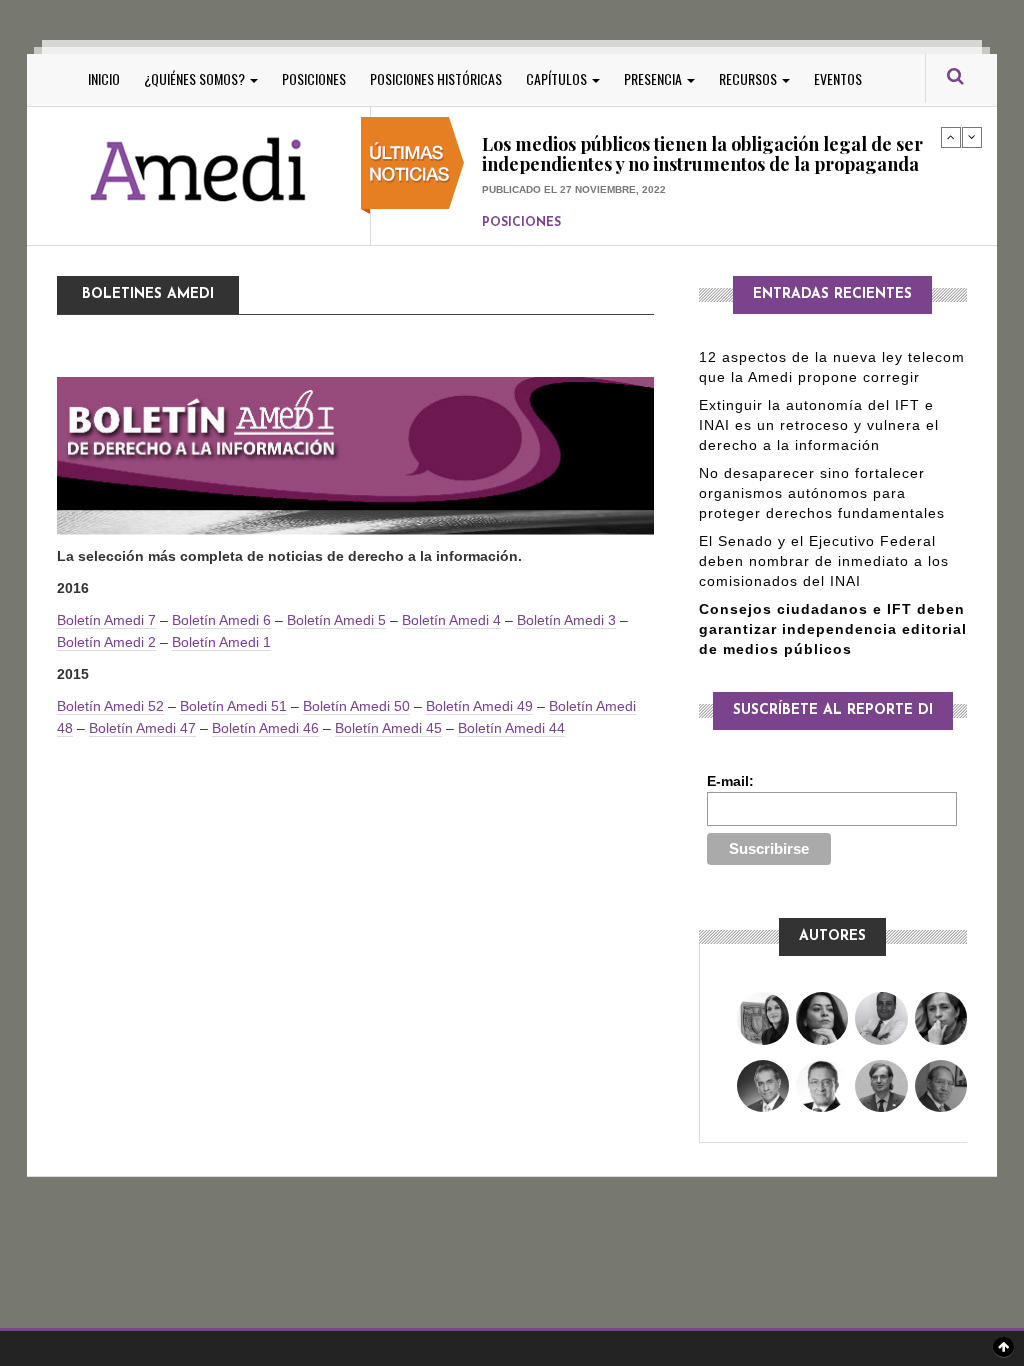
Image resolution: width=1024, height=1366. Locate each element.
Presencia (654, 78)
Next (972, 137)
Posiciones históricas (436, 78)
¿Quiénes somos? (196, 78)
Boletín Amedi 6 (221, 620)
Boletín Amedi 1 (221, 642)
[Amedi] (199, 170)
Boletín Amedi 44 (511, 728)
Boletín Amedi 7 (106, 620)
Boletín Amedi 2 (106, 642)
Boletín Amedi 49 (479, 706)
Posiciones (314, 78)
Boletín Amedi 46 (265, 728)
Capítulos (558, 78)
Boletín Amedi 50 (356, 706)
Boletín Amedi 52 (110, 706)
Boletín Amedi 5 (336, 620)
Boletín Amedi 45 (388, 728)
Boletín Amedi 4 (451, 620)
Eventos (838, 78)
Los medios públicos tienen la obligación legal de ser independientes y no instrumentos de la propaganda (702, 154)
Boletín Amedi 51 (233, 706)
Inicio (104, 78)
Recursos (749, 78)
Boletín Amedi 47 (142, 728)
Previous (951, 137)
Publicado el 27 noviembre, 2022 (574, 189)
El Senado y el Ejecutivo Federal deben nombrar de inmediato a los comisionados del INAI (824, 561)
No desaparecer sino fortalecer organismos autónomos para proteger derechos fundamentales (822, 493)
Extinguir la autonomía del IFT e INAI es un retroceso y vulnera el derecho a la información (819, 425)
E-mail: (730, 781)
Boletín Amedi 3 (566, 620)
